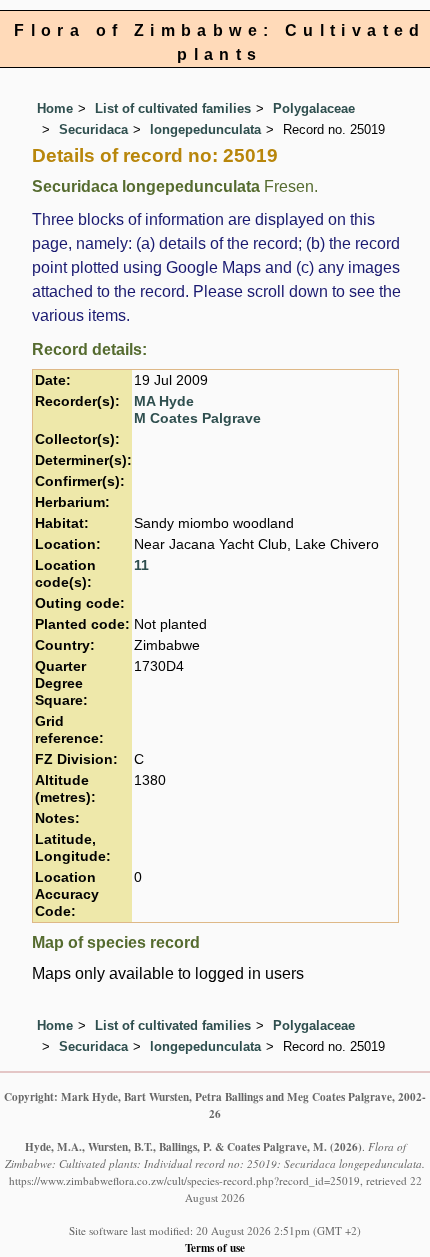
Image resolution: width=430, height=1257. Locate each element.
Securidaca (93, 129)
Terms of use (215, 1247)
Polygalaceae (314, 108)
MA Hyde (164, 401)
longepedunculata (205, 129)
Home (55, 108)
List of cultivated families (173, 108)
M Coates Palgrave (197, 418)
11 (141, 565)
